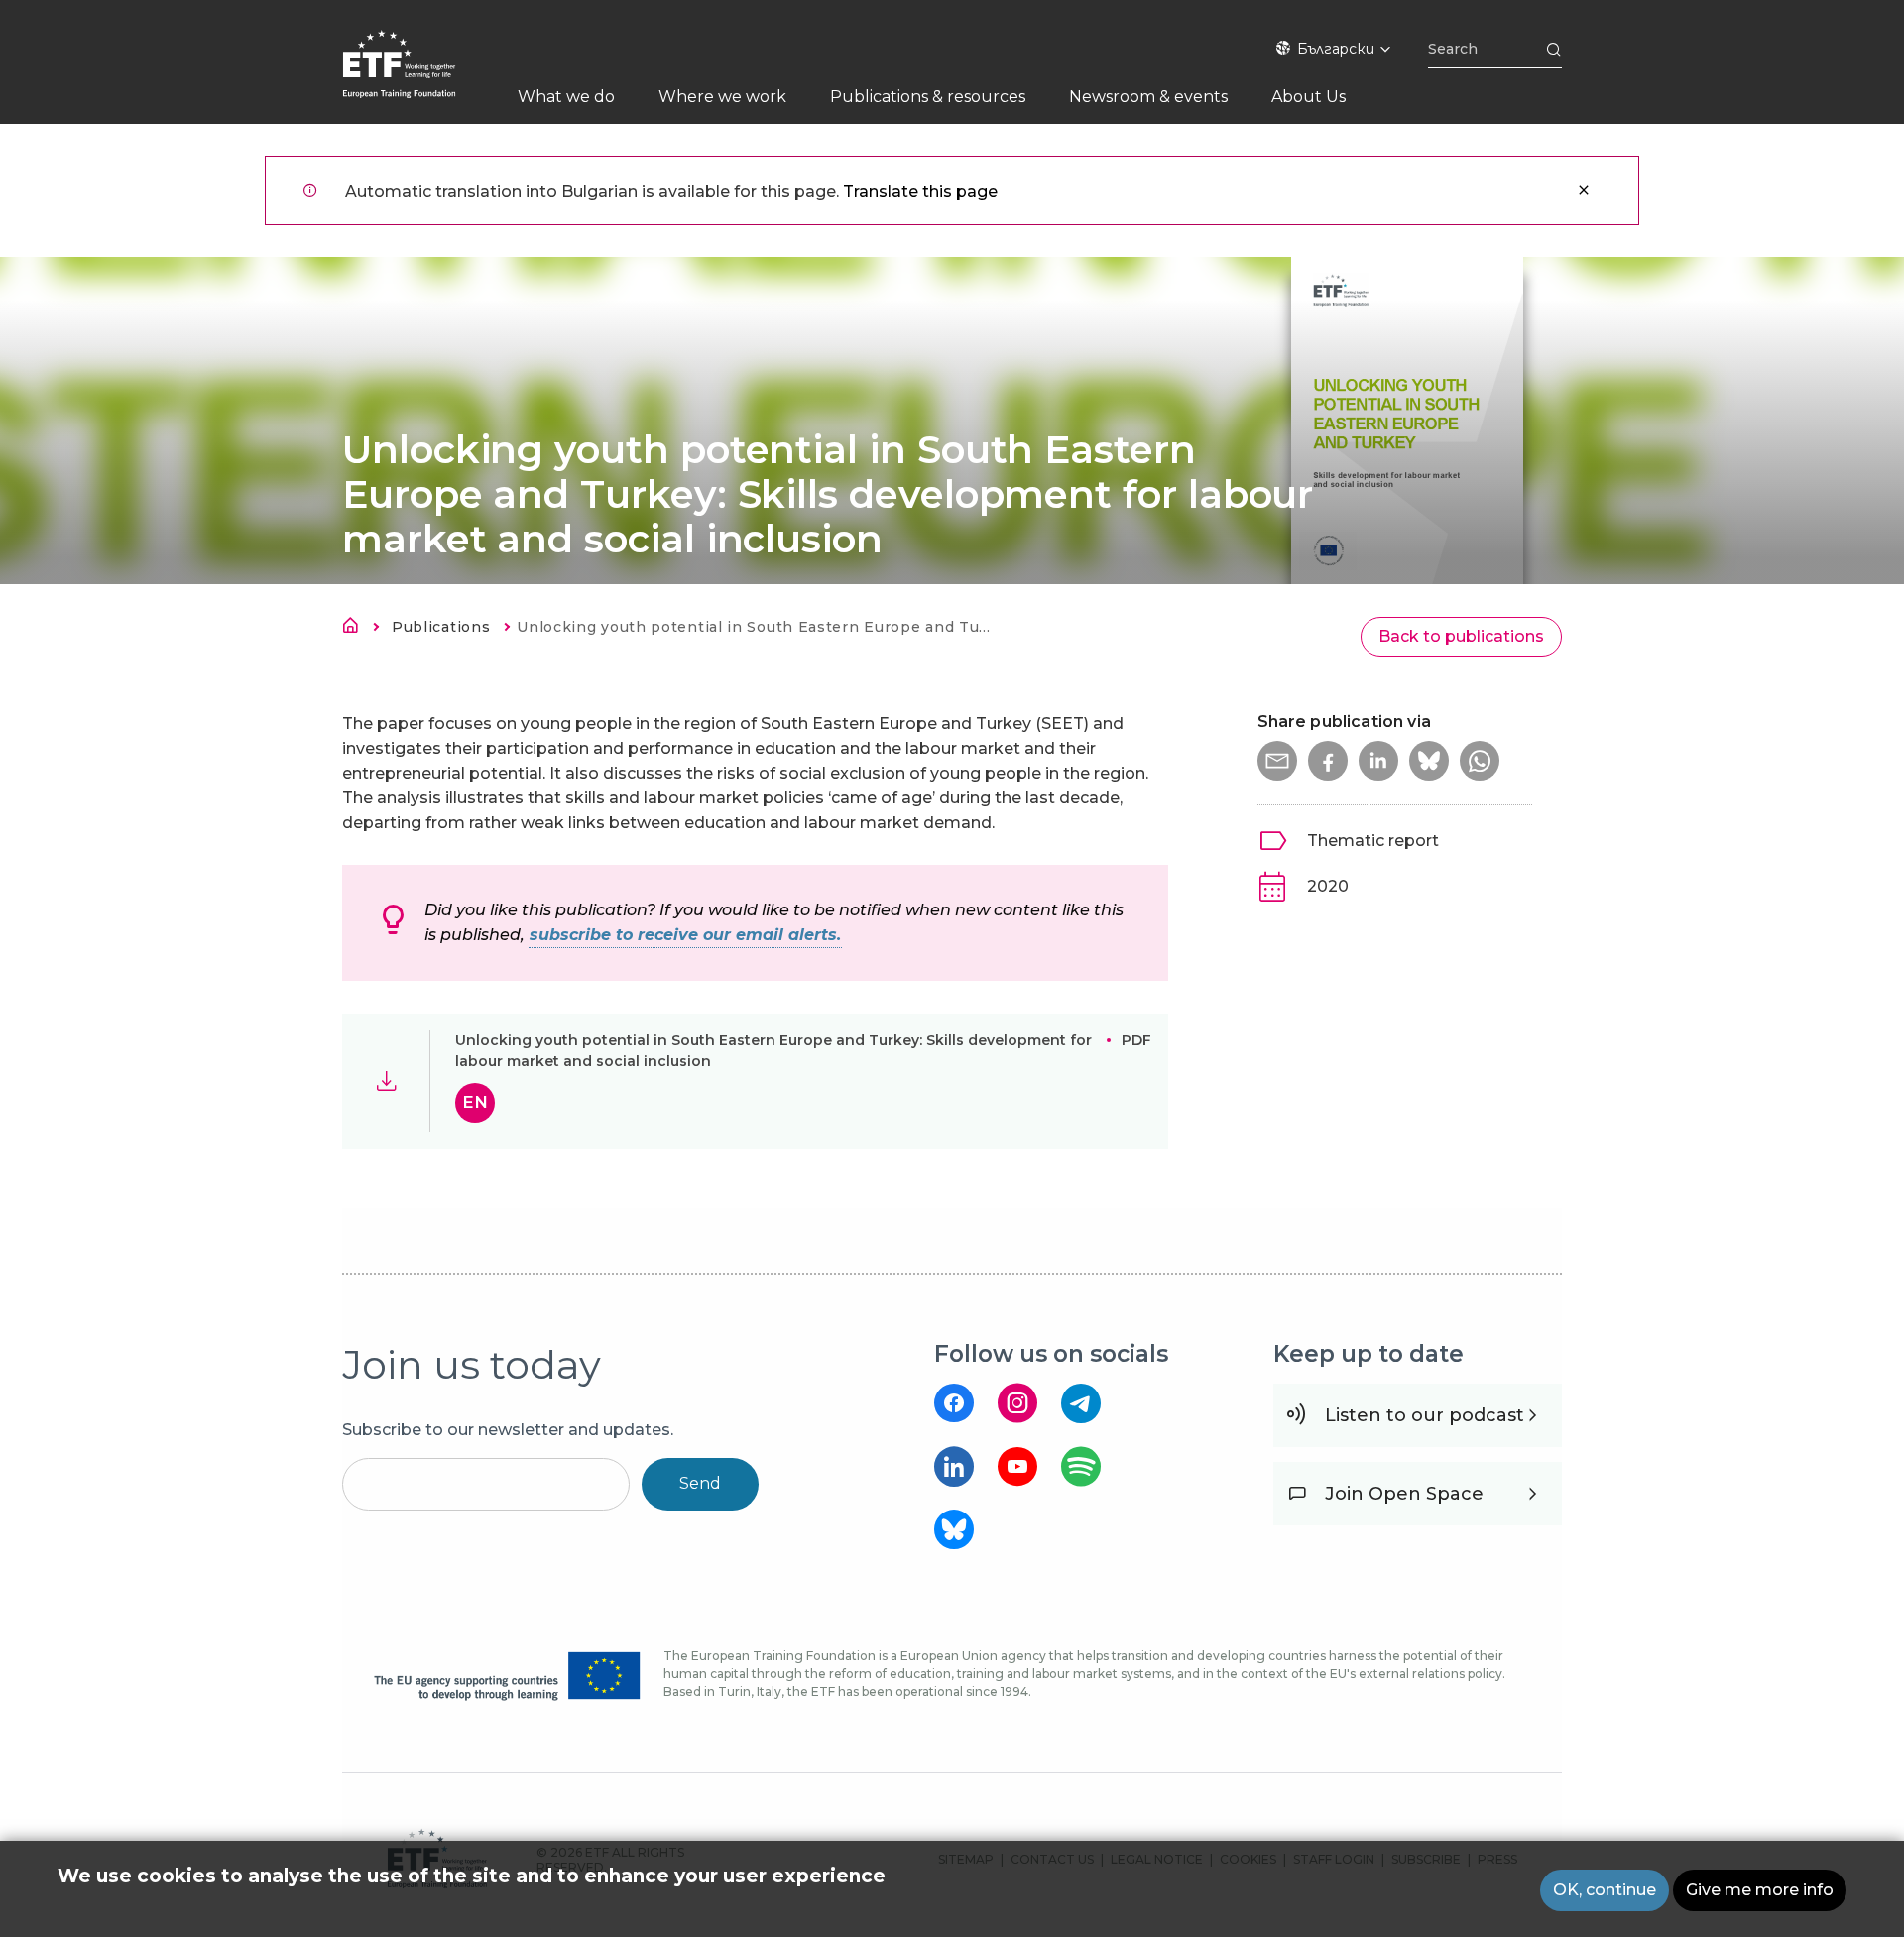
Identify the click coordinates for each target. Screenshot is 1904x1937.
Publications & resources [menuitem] (928, 97)
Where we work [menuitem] (722, 97)
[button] (1277, 761)
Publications (441, 627)
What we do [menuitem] (566, 97)
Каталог (356, 629)
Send (700, 1483)
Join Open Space (1404, 1494)
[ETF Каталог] (419, 77)
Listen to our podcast (1425, 1415)
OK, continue (1605, 1890)
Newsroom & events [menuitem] (1148, 97)
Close (1584, 190)
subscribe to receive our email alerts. (685, 935)
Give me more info (1760, 1890)
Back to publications (1461, 636)
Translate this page (920, 192)
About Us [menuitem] (1309, 97)
